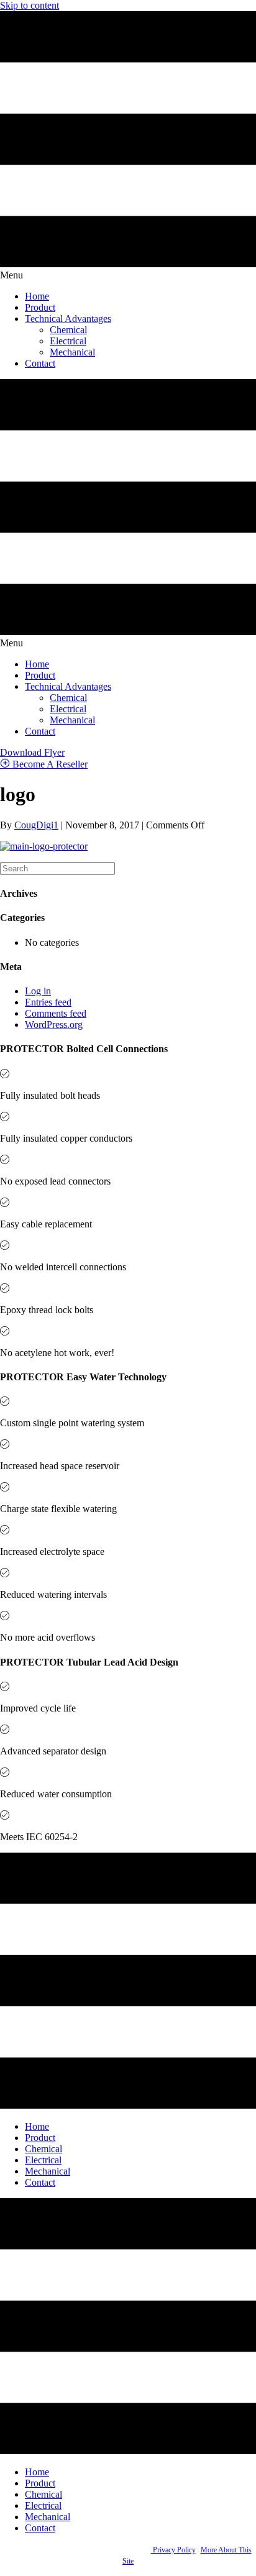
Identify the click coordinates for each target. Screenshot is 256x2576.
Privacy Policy (173, 2550)
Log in (38, 991)
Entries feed (48, 1002)
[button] (32, 752)
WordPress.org (54, 1024)
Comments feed (56, 1013)
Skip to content (30, 5)
